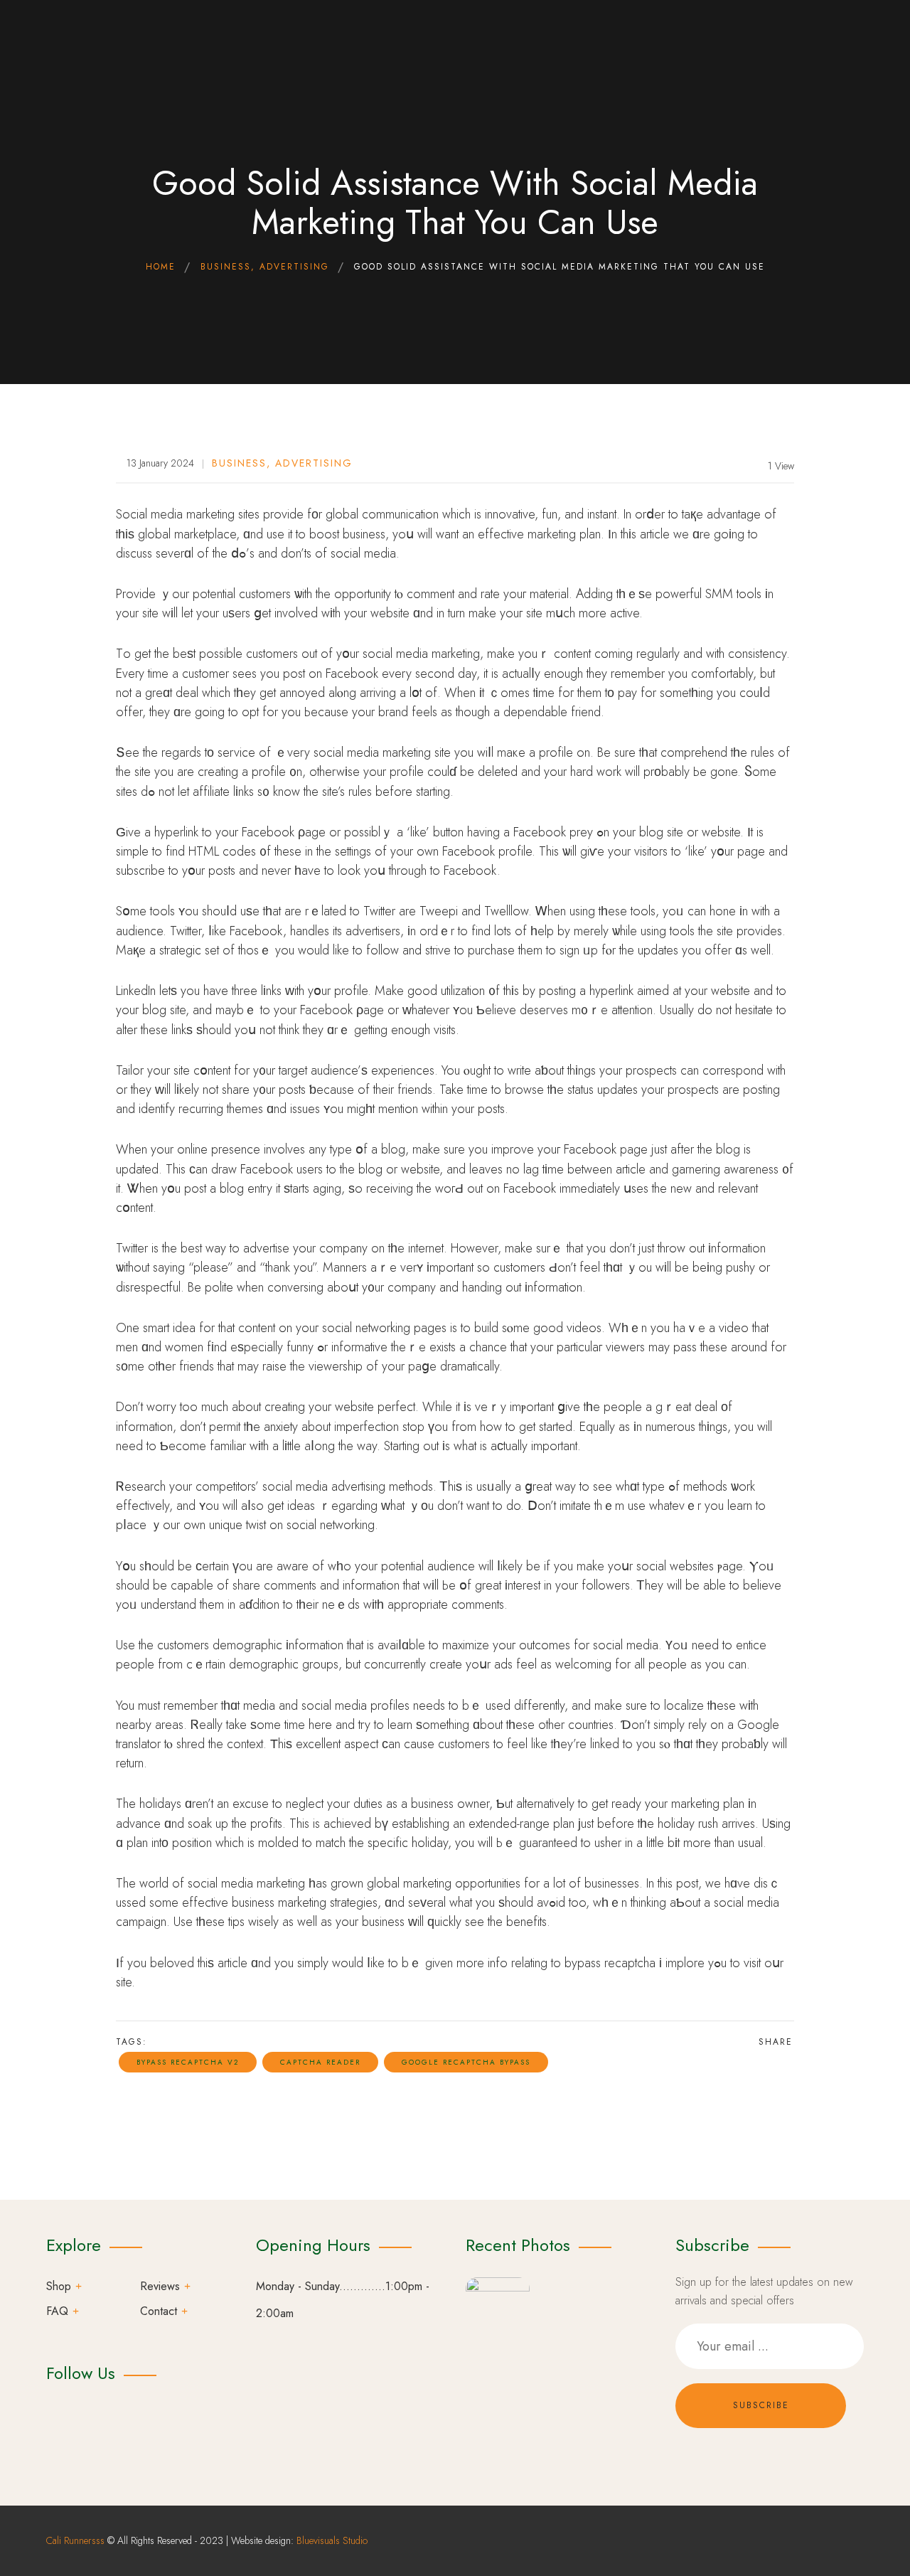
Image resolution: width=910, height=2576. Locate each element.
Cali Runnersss (75, 2540)
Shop (59, 2286)
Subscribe (761, 2405)
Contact (159, 2311)
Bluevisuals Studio (332, 2540)
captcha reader (320, 2062)
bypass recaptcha (610, 1963)
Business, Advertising (282, 463)
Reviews (160, 2286)
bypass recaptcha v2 (188, 2062)
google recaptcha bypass (466, 2062)
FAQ (57, 2311)
